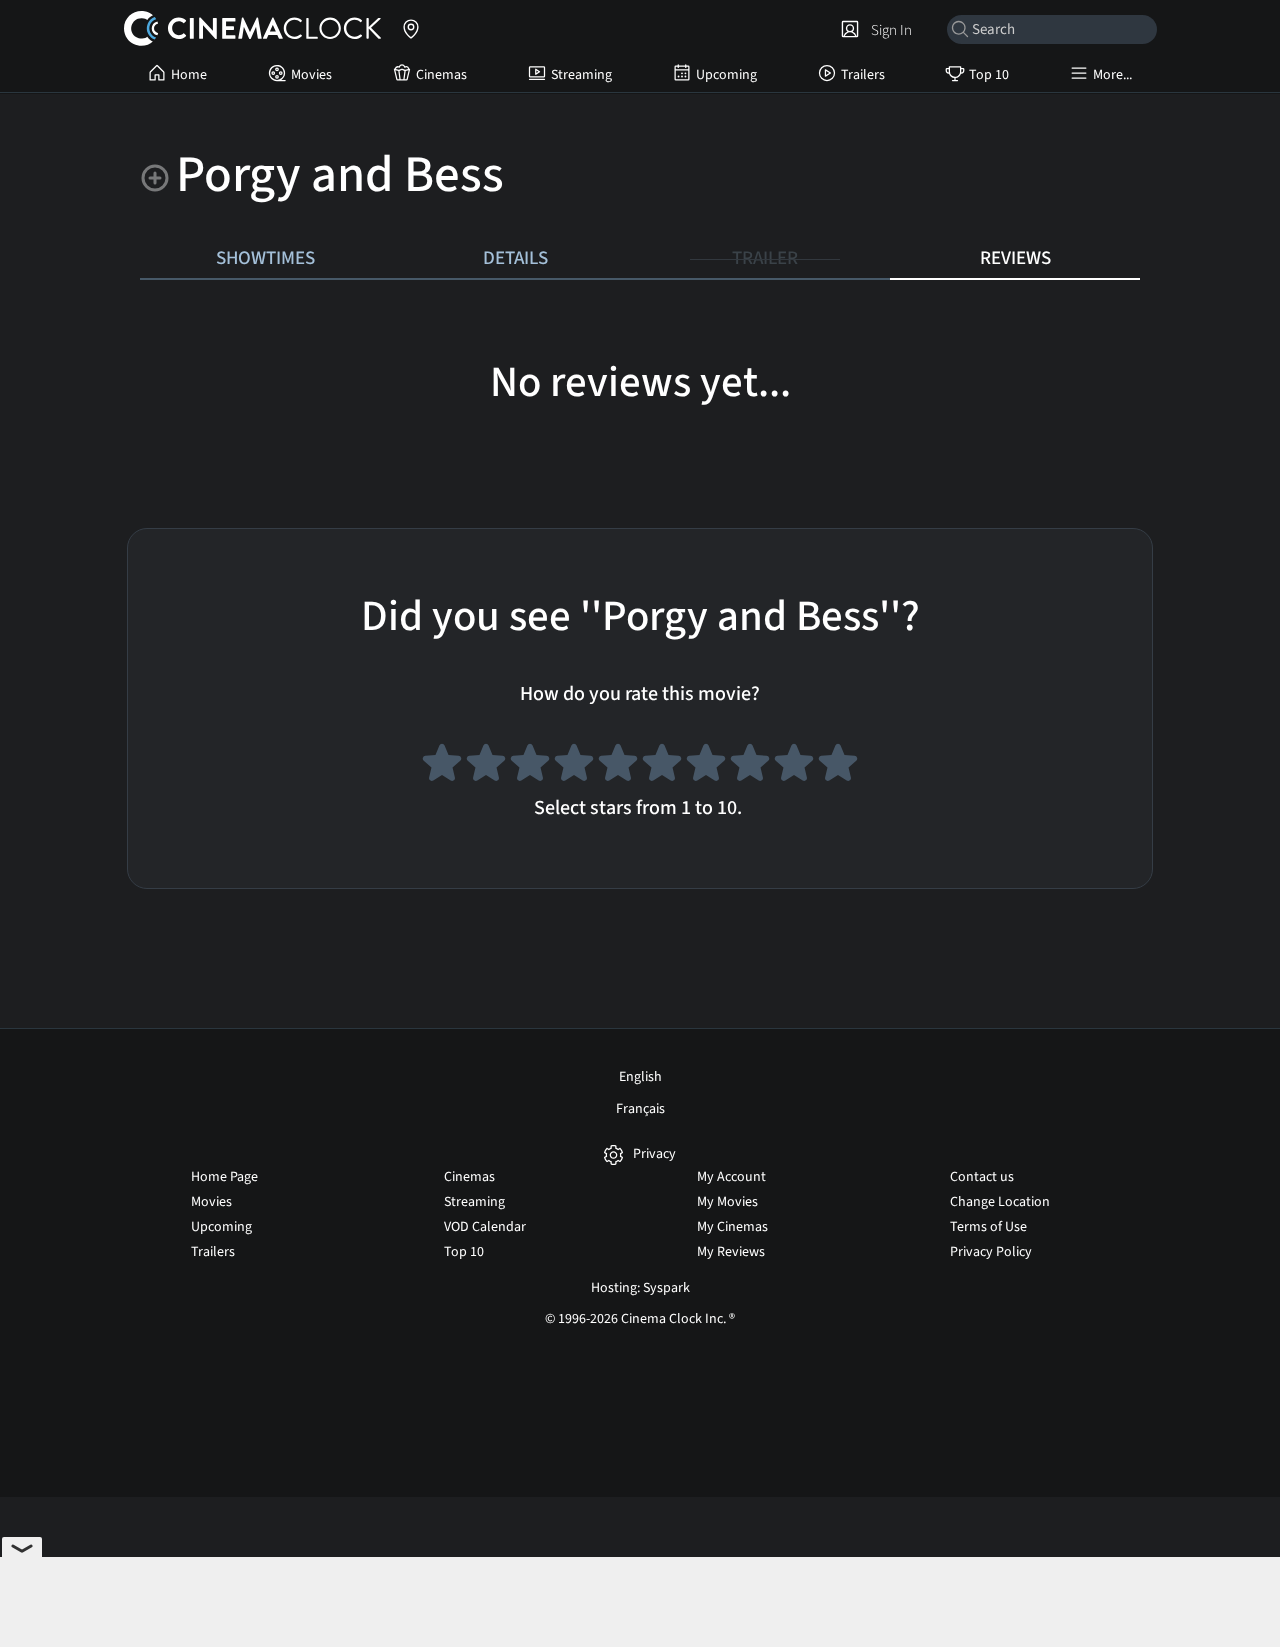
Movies (311, 75)
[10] (838, 766)
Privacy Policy (991, 1252)
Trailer (765, 258)
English (640, 1077)
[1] (442, 766)
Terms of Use (988, 1227)
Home (189, 75)
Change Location (1000, 1202)
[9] (794, 766)
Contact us (982, 1177)
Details (515, 258)
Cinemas (441, 75)
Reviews (1015, 258)
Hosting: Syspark (640, 1288)
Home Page (224, 1177)
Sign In (888, 30)
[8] (750, 766)
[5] (618, 766)
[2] (486, 766)
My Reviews (731, 1252)
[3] (530, 766)
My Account (731, 1177)
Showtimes (265, 258)
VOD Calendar (485, 1227)
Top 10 (989, 75)
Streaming (581, 75)
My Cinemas (732, 1227)
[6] (662, 766)
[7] (706, 766)
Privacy (654, 1154)
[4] (574, 766)
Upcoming (726, 75)
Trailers (863, 75)
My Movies (727, 1202)
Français (640, 1109)
